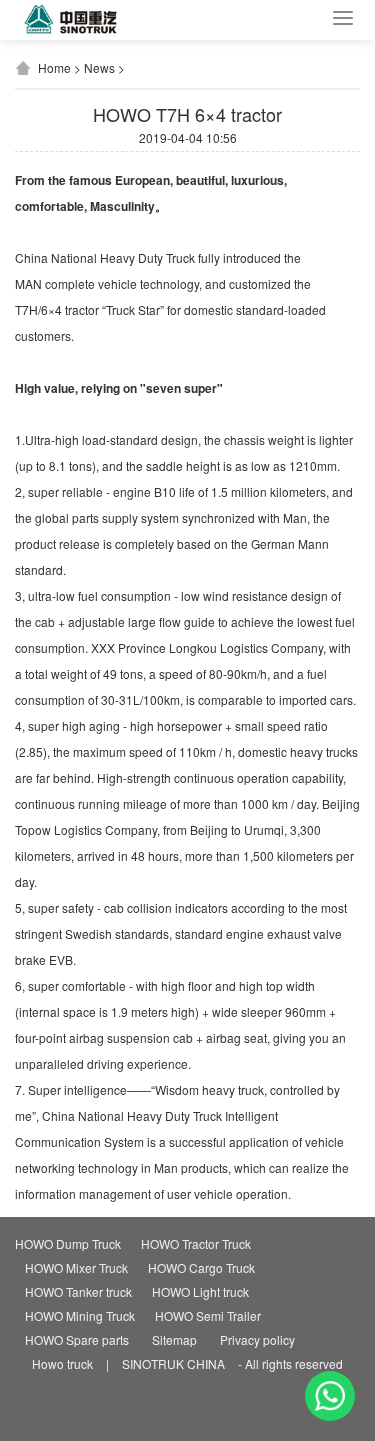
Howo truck (62, 1363)
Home (54, 67)
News (99, 67)
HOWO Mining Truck (80, 1315)
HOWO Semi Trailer (208, 1315)
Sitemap (174, 1339)
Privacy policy (257, 1339)
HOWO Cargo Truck (201, 1267)
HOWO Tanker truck (78, 1291)
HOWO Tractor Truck (196, 1243)
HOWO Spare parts (77, 1339)
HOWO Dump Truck (68, 1243)
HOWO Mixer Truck (76, 1267)
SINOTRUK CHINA (173, 1363)
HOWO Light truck (200, 1291)
